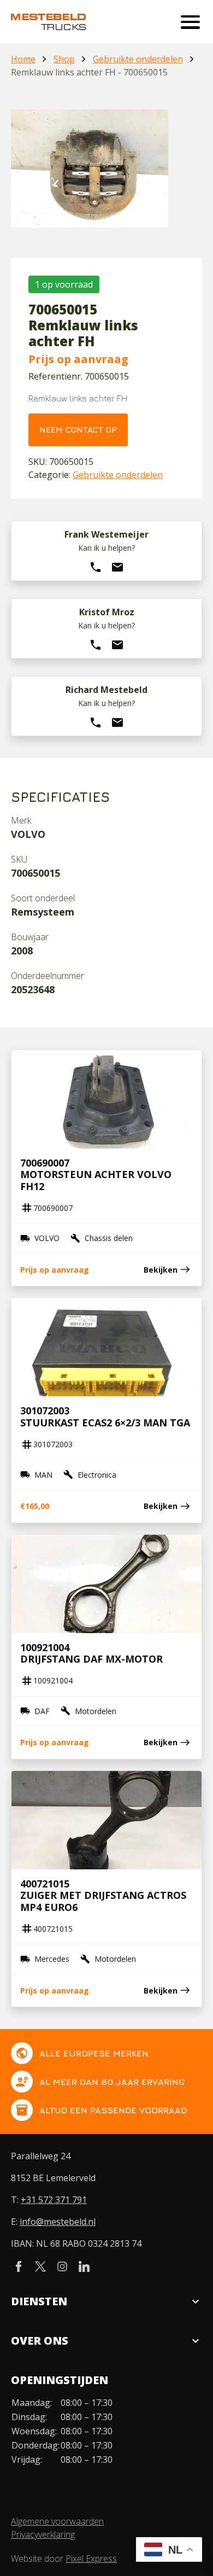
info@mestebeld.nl (58, 2222)
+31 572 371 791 (54, 2200)
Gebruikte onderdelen (138, 59)
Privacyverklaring (43, 2534)
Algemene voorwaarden (57, 2521)
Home (23, 59)
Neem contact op (78, 430)
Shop (64, 59)
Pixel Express (91, 2558)
